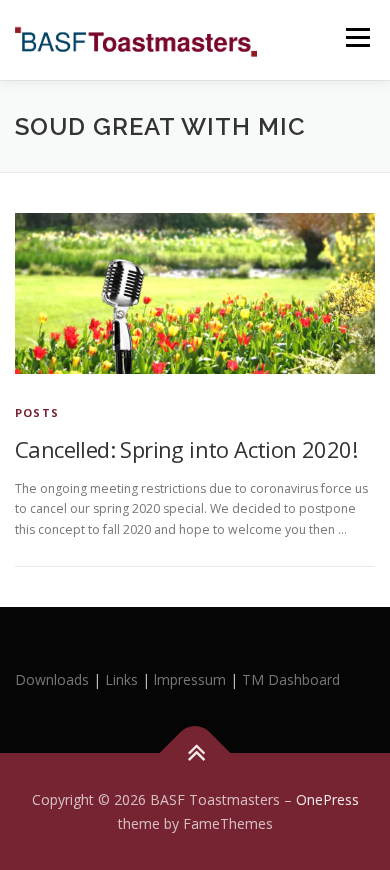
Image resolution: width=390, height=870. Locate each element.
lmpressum (190, 679)
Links (121, 679)
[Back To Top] (195, 752)
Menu (356, 37)
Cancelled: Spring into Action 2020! (186, 449)
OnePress (327, 799)
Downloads (54, 679)
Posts (37, 412)
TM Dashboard (291, 679)
